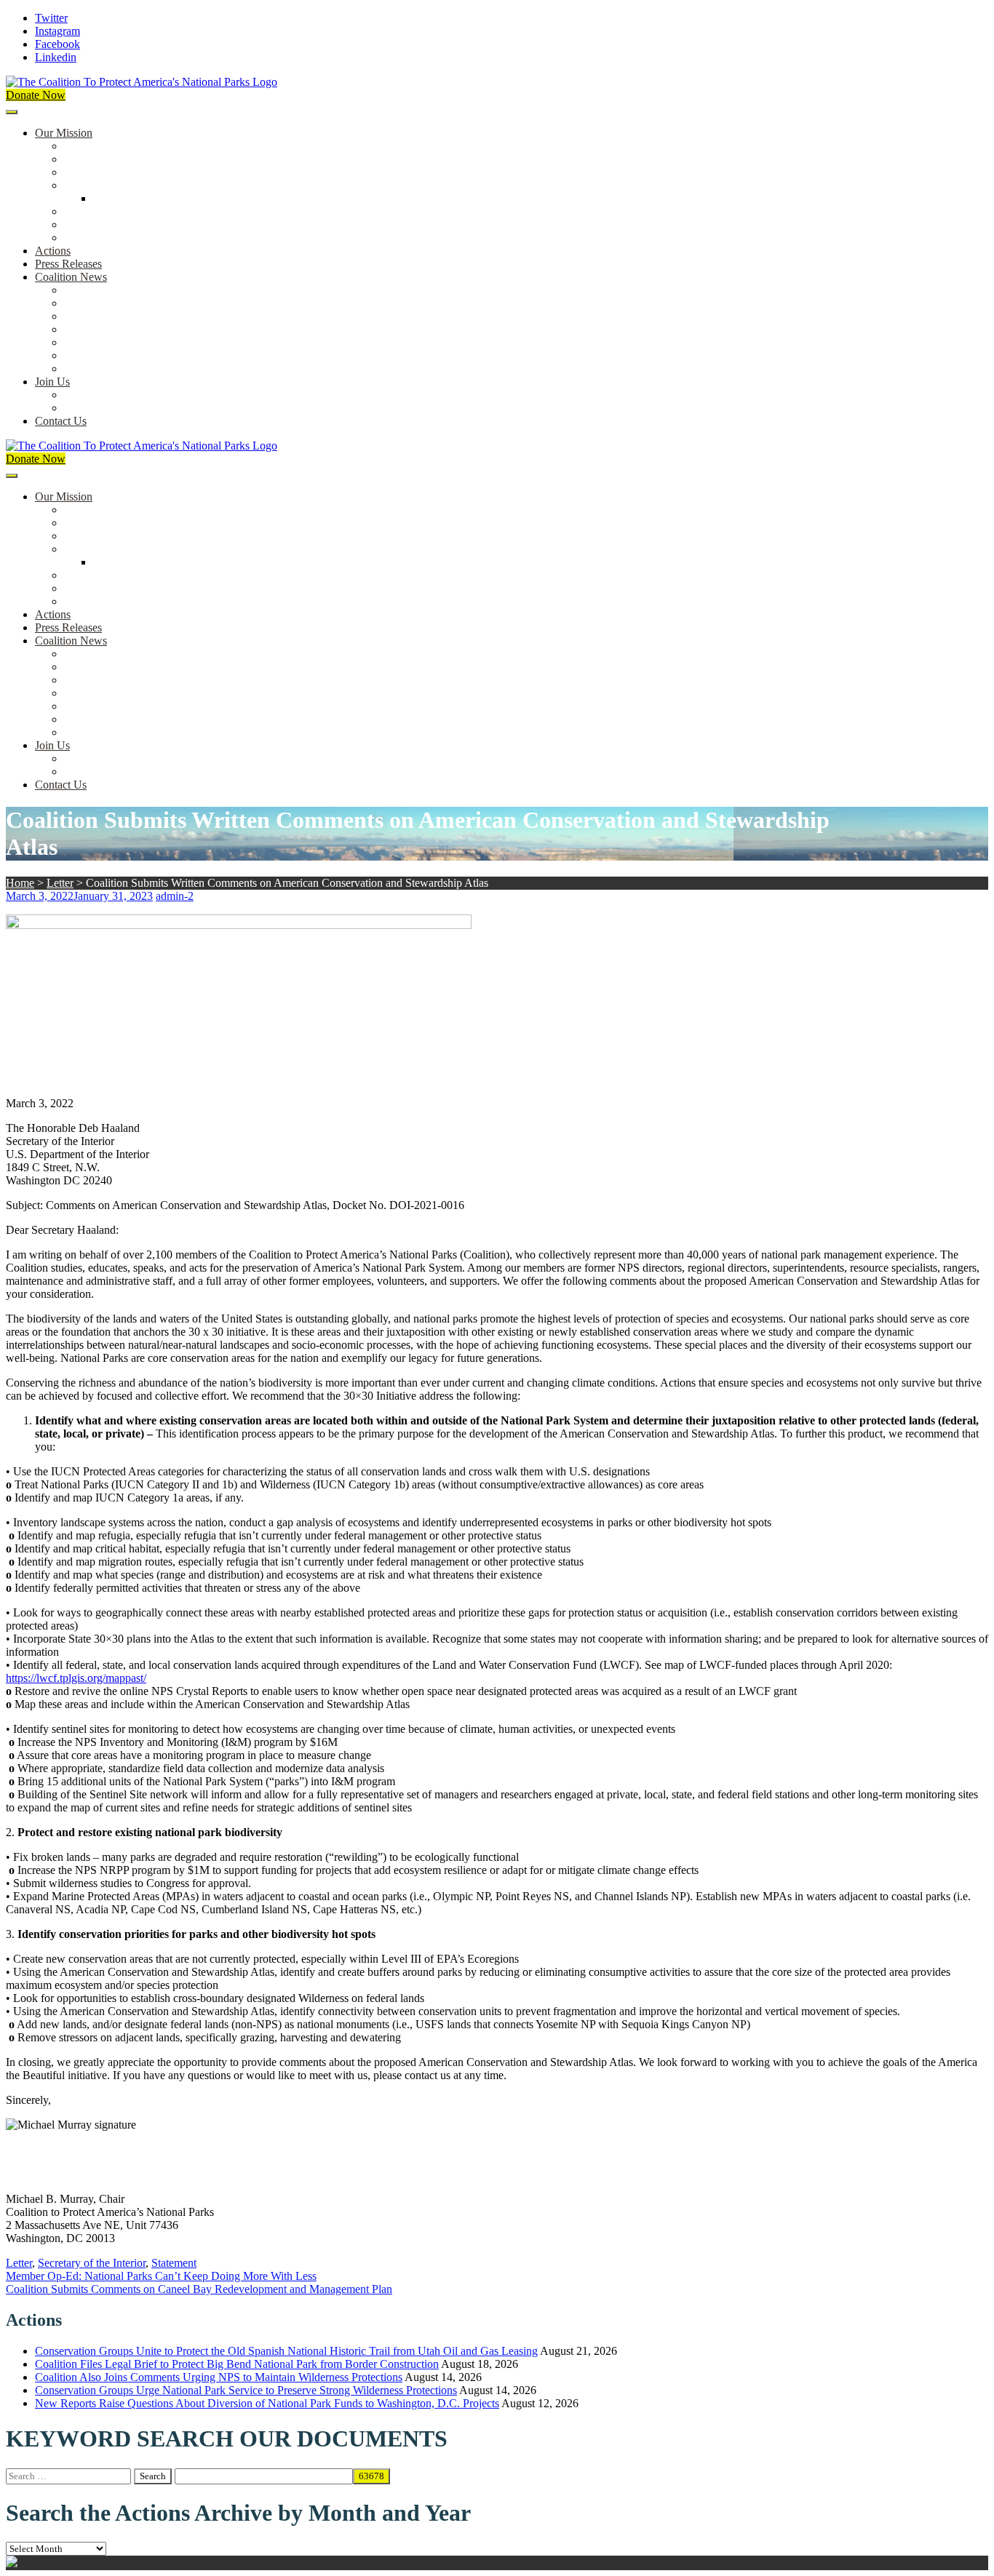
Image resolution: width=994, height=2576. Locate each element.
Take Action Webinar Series (128, 329)
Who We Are (94, 159)
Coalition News (71, 277)
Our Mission (64, 133)
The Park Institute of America (132, 355)
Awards (82, 238)
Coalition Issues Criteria (119, 172)
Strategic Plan (96, 224)
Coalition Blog (98, 342)
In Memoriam (95, 368)
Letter (60, 883)
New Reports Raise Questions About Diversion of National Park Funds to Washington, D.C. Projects (267, 2403)
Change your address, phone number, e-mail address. (185, 408)
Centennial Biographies (147, 198)
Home (20, 883)
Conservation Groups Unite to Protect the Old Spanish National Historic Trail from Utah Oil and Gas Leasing (286, 2351)
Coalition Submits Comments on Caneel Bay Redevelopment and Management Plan (199, 2289)
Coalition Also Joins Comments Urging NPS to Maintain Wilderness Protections (219, 2377)
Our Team (87, 146)
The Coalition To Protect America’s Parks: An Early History (202, 185)
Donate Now (36, 95)
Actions (53, 251)
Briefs (78, 290)
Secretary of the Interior (92, 2263)
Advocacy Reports (107, 316)
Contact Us (61, 421)
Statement (174, 2263)
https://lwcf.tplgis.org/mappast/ (76, 1678)
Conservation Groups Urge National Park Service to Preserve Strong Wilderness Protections (246, 2390)
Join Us (52, 382)
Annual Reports (100, 303)
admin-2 (175, 896)
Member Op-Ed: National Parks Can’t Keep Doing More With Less (161, 2276)
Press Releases (68, 264)
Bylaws (81, 211)
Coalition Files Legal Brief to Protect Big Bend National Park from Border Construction (237, 2364)
